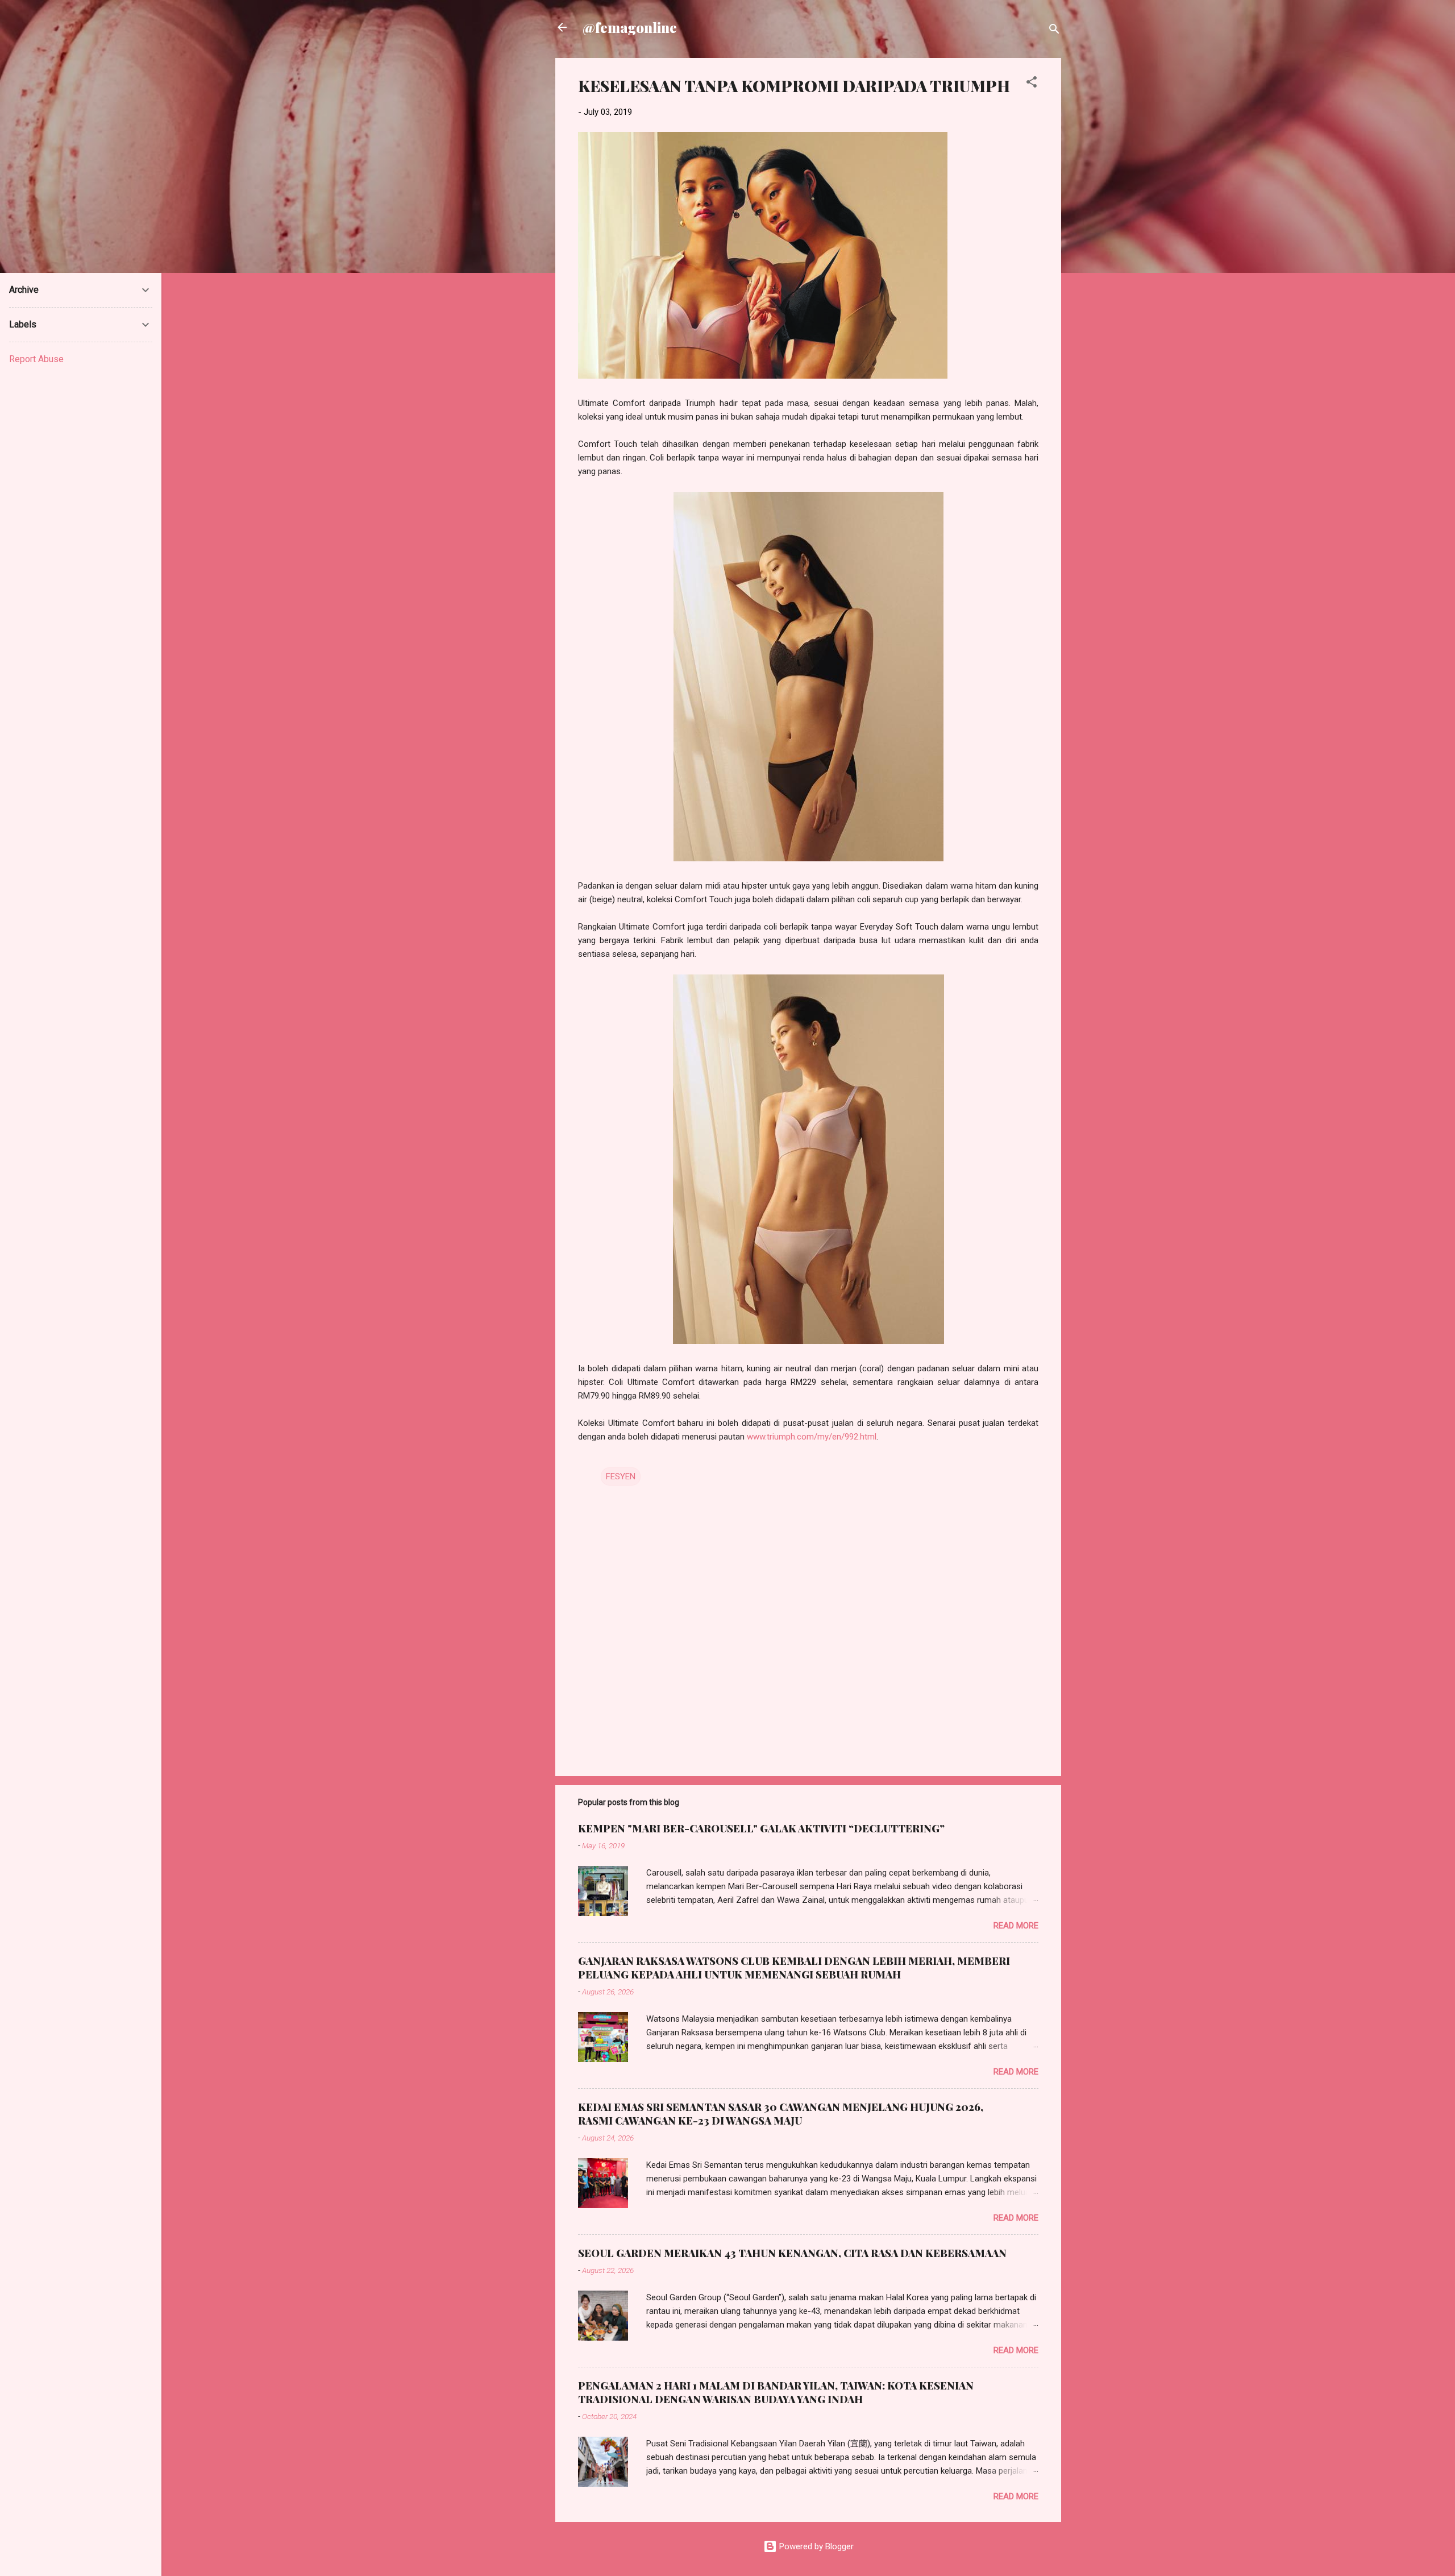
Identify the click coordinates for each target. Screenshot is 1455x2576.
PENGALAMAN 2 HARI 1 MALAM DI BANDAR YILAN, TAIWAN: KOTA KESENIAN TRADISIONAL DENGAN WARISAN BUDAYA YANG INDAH (776, 2392)
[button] (1032, 84)
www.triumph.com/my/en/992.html (812, 1437)
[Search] (1054, 31)
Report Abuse (36, 359)
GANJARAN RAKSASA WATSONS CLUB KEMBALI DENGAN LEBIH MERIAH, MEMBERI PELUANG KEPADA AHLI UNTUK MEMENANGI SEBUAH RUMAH (794, 1968)
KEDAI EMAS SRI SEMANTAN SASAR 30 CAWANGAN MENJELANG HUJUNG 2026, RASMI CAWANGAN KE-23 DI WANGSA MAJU (781, 2114)
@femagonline (630, 27)
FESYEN (621, 1476)
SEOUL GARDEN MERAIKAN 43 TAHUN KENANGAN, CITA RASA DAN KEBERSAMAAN (792, 2253)
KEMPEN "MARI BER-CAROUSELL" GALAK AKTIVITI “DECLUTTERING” (761, 1828)
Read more (1016, 1926)
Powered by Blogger (815, 2546)
